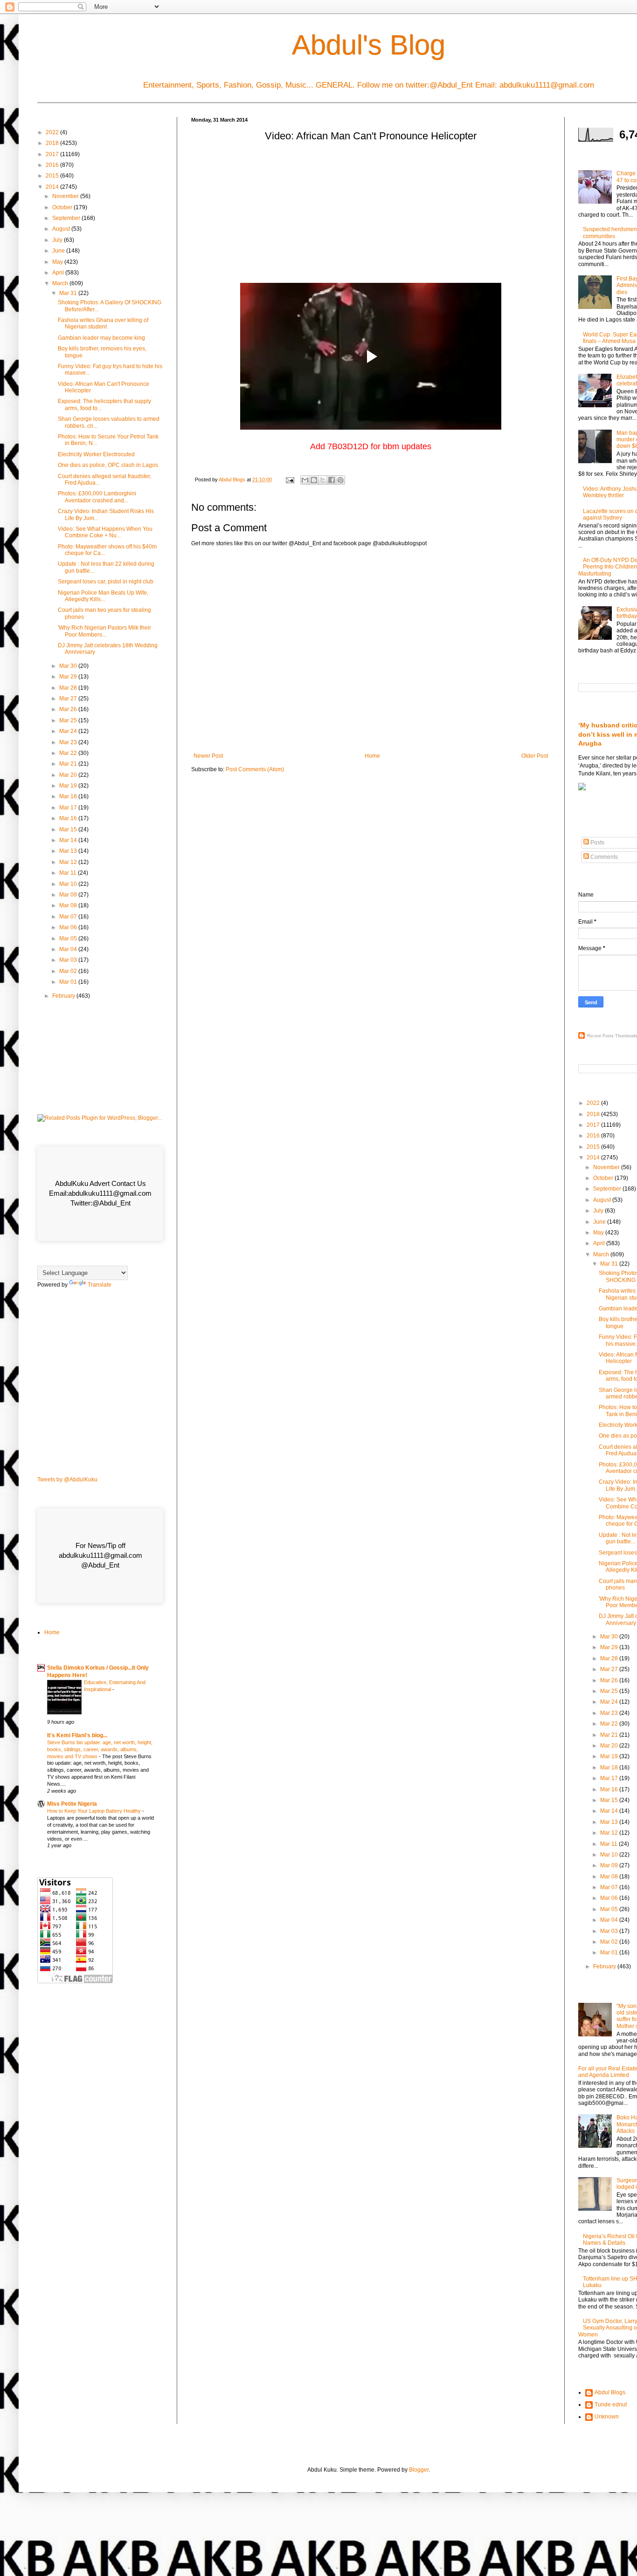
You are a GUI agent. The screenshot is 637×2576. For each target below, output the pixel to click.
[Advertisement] (371, 215)
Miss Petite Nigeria (72, 1804)
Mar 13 (69, 851)
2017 (53, 154)
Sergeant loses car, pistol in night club (106, 582)
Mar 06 (69, 927)
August (62, 229)
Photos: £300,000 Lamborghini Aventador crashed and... (97, 497)
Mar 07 (69, 917)
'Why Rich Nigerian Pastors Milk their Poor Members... (104, 631)
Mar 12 (69, 862)
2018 (53, 143)
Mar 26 (69, 709)
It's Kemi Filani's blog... (77, 1735)
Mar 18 (69, 796)
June (59, 251)
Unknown (607, 2417)
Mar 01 (69, 982)
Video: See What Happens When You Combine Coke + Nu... (105, 532)
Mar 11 (69, 873)
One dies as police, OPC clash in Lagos (108, 465)
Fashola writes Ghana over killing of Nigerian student (103, 323)
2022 (53, 132)
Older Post (535, 756)
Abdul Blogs (610, 2392)
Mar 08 (69, 905)
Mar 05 (69, 939)
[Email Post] (290, 480)
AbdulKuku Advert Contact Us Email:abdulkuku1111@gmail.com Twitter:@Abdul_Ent (100, 1193)
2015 (53, 176)
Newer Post (208, 756)
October (63, 207)
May (58, 262)
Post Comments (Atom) (255, 769)
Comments (603, 857)
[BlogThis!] (314, 480)
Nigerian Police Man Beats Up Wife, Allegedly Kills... (103, 596)
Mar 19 (69, 786)
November (66, 196)
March (61, 283)
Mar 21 (69, 764)
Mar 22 (69, 753)
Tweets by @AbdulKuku (67, 1480)
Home (372, 756)
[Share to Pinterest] (340, 480)
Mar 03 (69, 960)
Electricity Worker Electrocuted (96, 454)
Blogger (419, 2470)
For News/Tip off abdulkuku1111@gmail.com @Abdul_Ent (100, 1555)
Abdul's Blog (369, 45)
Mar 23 (69, 742)
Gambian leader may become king (101, 338)
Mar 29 (69, 677)
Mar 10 (69, 884)
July (58, 240)
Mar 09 (69, 895)
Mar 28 (69, 688)
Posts (597, 843)
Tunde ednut (611, 2405)
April (59, 273)
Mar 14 (69, 840)
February (64, 996)
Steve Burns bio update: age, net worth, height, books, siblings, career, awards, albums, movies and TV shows (100, 1749)
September (67, 218)
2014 (53, 187)
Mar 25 (69, 720)
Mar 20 (69, 775)
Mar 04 (69, 949)
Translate (100, 1285)
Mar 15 (69, 829)
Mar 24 (69, 731)
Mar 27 (69, 699)
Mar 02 (69, 971)
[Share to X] (323, 480)
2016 (53, 165)
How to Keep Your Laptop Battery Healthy (95, 1811)
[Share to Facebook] (332, 480)
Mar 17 (69, 808)
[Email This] (305, 480)
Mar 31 (69, 293)
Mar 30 (69, 666)
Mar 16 (69, 818)
